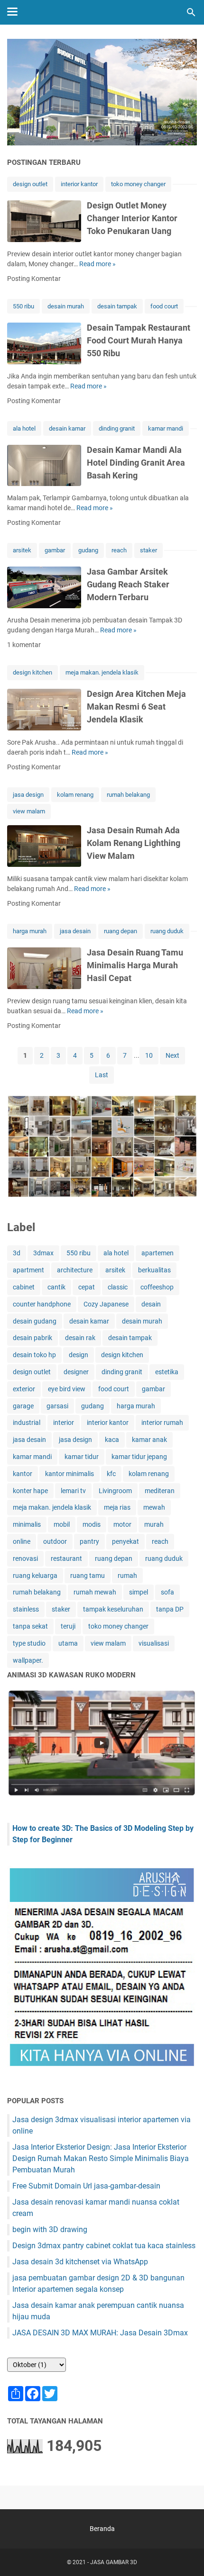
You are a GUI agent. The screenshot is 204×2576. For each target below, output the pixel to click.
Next (172, 1055)
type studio (29, 1643)
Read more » (97, 264)
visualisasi (154, 1643)
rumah (127, 1576)
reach (119, 550)
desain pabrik (32, 1338)
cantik (56, 1287)
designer (76, 1372)
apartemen (158, 1253)
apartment (28, 1270)
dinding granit (117, 428)
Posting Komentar (34, 279)
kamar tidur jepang (139, 1457)
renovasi (25, 1558)
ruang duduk (167, 931)
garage (23, 1406)
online (22, 1541)
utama (68, 1643)
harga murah (30, 931)
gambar (55, 550)
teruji (68, 1626)
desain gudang (35, 1321)
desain (151, 1304)
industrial (27, 1423)
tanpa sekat (30, 1626)
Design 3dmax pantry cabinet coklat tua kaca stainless (104, 2246)
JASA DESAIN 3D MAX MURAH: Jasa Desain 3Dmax (100, 2333)
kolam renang (75, 795)
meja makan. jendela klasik (102, 672)
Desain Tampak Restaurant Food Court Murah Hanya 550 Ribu (139, 340)
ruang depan (121, 931)
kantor (23, 1474)
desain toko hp (34, 1355)
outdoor (55, 1541)
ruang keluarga (35, 1576)
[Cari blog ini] (191, 12)
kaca (112, 1440)
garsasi (57, 1406)
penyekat (125, 1541)
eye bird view (67, 1389)
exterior (24, 1389)
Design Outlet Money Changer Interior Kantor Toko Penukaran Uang (132, 218)
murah (154, 1524)
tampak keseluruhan (113, 1609)
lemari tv (73, 1491)
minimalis (27, 1524)
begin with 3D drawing (50, 2229)
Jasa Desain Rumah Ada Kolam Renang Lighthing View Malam (134, 843)
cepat (87, 1287)
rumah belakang (128, 795)
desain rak (80, 1338)
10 (149, 1055)
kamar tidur (82, 1457)
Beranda (102, 2529)
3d (17, 1253)
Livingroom (115, 1491)
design (79, 1355)
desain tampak (117, 306)
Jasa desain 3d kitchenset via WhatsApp (80, 2262)
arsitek (22, 550)
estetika (167, 1372)
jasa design (28, 795)
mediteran (160, 1491)
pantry (89, 1541)
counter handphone (42, 1304)
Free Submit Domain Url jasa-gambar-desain (86, 2186)
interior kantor (79, 184)
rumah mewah (95, 1592)
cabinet (24, 1287)
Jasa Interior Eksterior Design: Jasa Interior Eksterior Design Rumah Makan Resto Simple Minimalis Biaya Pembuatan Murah (101, 2158)
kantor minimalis (70, 1474)
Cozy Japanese (106, 1304)
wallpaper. (28, 1660)
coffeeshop (157, 1287)
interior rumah (162, 1423)
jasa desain (75, 931)
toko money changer (138, 184)
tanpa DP (170, 1609)
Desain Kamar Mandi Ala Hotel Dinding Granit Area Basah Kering (136, 463)
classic (118, 1287)
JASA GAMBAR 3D (114, 2562)
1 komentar (24, 645)
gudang (88, 550)
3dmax (43, 1253)
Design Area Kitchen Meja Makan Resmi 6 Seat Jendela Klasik (136, 707)
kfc (111, 1474)
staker (148, 550)
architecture (75, 1270)
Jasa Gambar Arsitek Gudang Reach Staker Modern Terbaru (128, 584)
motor (122, 1524)
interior (64, 1423)
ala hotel (24, 428)
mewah (154, 1507)
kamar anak (149, 1440)
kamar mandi (166, 428)
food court (164, 306)
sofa (167, 1592)
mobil (62, 1524)
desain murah (66, 306)
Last (102, 1075)
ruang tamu (88, 1576)
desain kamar (67, 428)
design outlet (30, 184)
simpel (139, 1592)
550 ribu (23, 306)
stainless (26, 1609)
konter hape (30, 1491)
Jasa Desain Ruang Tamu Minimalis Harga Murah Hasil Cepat (135, 965)
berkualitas (154, 1270)
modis (92, 1524)
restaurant (66, 1558)
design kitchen (32, 672)
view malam (29, 811)
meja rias (117, 1507)
